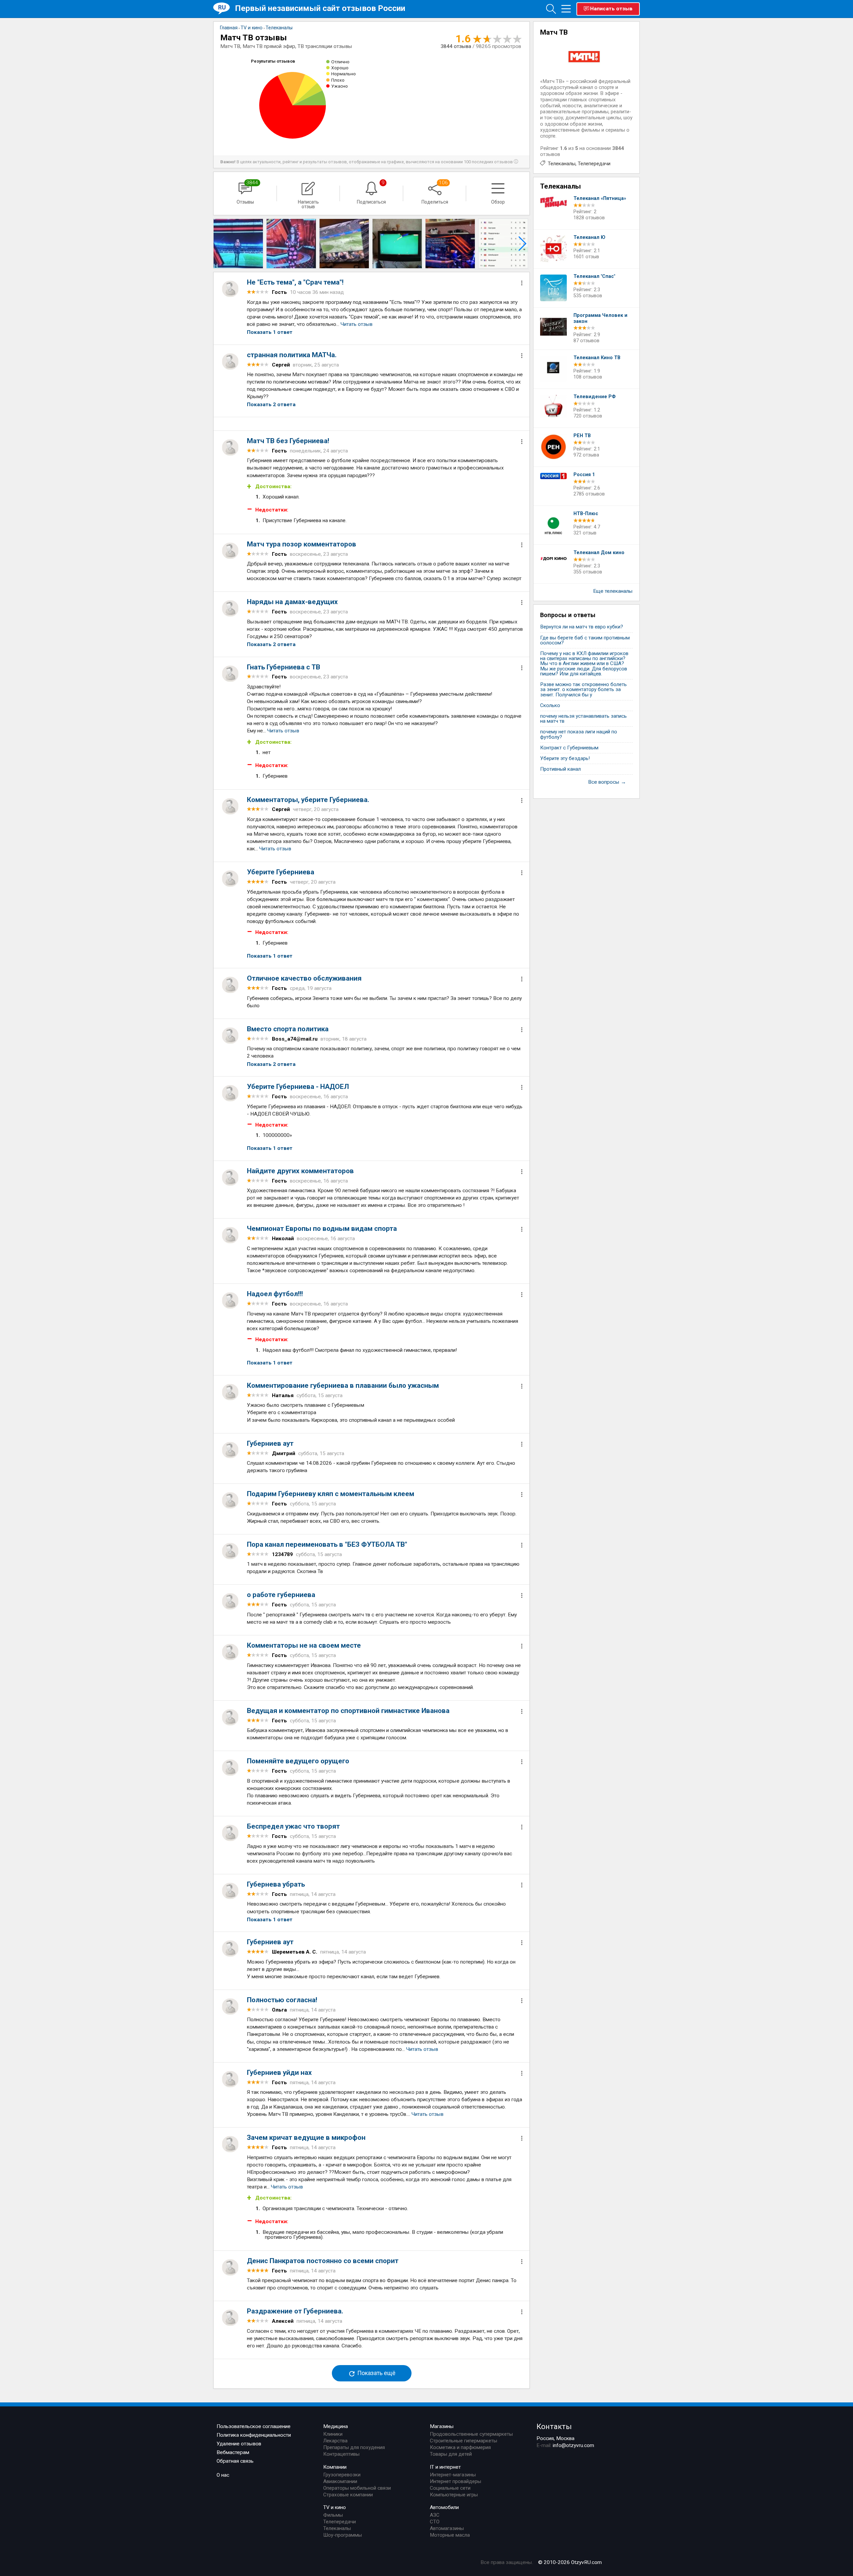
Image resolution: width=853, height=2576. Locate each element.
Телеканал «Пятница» (600, 198)
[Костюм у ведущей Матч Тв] (291, 244)
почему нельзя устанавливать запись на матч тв (583, 719)
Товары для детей (451, 2454)
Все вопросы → (607, 782)
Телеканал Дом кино (599, 553)
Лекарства (335, 2441)
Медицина (336, 2426)
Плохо (338, 80)
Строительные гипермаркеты (463, 2441)
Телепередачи (594, 164)
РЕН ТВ (582, 436)
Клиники (333, 2434)
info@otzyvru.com (573, 2445)
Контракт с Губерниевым (569, 748)
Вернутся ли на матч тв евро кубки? (582, 627)
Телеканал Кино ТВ (597, 358)
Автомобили (444, 2507)
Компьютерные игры (454, 2495)
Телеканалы (562, 164)
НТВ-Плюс (586, 514)
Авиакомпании (340, 2481)
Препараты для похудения (354, 2447)
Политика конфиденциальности (254, 2435)
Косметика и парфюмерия (460, 2447)
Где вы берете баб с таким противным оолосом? (585, 640)
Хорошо (340, 68)
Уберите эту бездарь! (565, 759)
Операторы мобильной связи (357, 2488)
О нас (223, 2475)
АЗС (435, 2515)
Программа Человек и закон (600, 318)
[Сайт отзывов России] (224, 8)
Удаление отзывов (239, 2444)
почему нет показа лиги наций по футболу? (579, 734)
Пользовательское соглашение (254, 2426)
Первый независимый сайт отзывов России (320, 8)
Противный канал (560, 769)
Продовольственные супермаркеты (471, 2434)
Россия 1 (584, 475)
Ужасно (340, 86)
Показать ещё (376, 2373)
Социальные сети (450, 2488)
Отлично (340, 62)
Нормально (344, 74)
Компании (335, 2467)
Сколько (550, 706)
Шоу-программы (343, 2535)
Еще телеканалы (613, 591)
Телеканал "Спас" (594, 276)
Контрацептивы (341, 2454)
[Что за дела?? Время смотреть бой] (450, 244)
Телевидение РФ (595, 397)
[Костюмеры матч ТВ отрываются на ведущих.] (238, 244)
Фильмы (333, 2515)
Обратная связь (235, 2461)
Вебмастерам (233, 2452)
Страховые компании (348, 2495)
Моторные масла (450, 2535)
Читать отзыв (357, 324)
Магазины (442, 2426)
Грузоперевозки (342, 2475)
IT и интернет (445, 2467)
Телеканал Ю (589, 237)
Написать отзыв (611, 9)
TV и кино (335, 2507)
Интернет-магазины (453, 2475)
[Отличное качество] (503, 244)
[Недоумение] (397, 244)
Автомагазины (447, 2528)
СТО (435, 2522)
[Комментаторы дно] (344, 244)
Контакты (554, 2426)
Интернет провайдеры (455, 2481)
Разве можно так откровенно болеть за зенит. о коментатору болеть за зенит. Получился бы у (583, 690)
